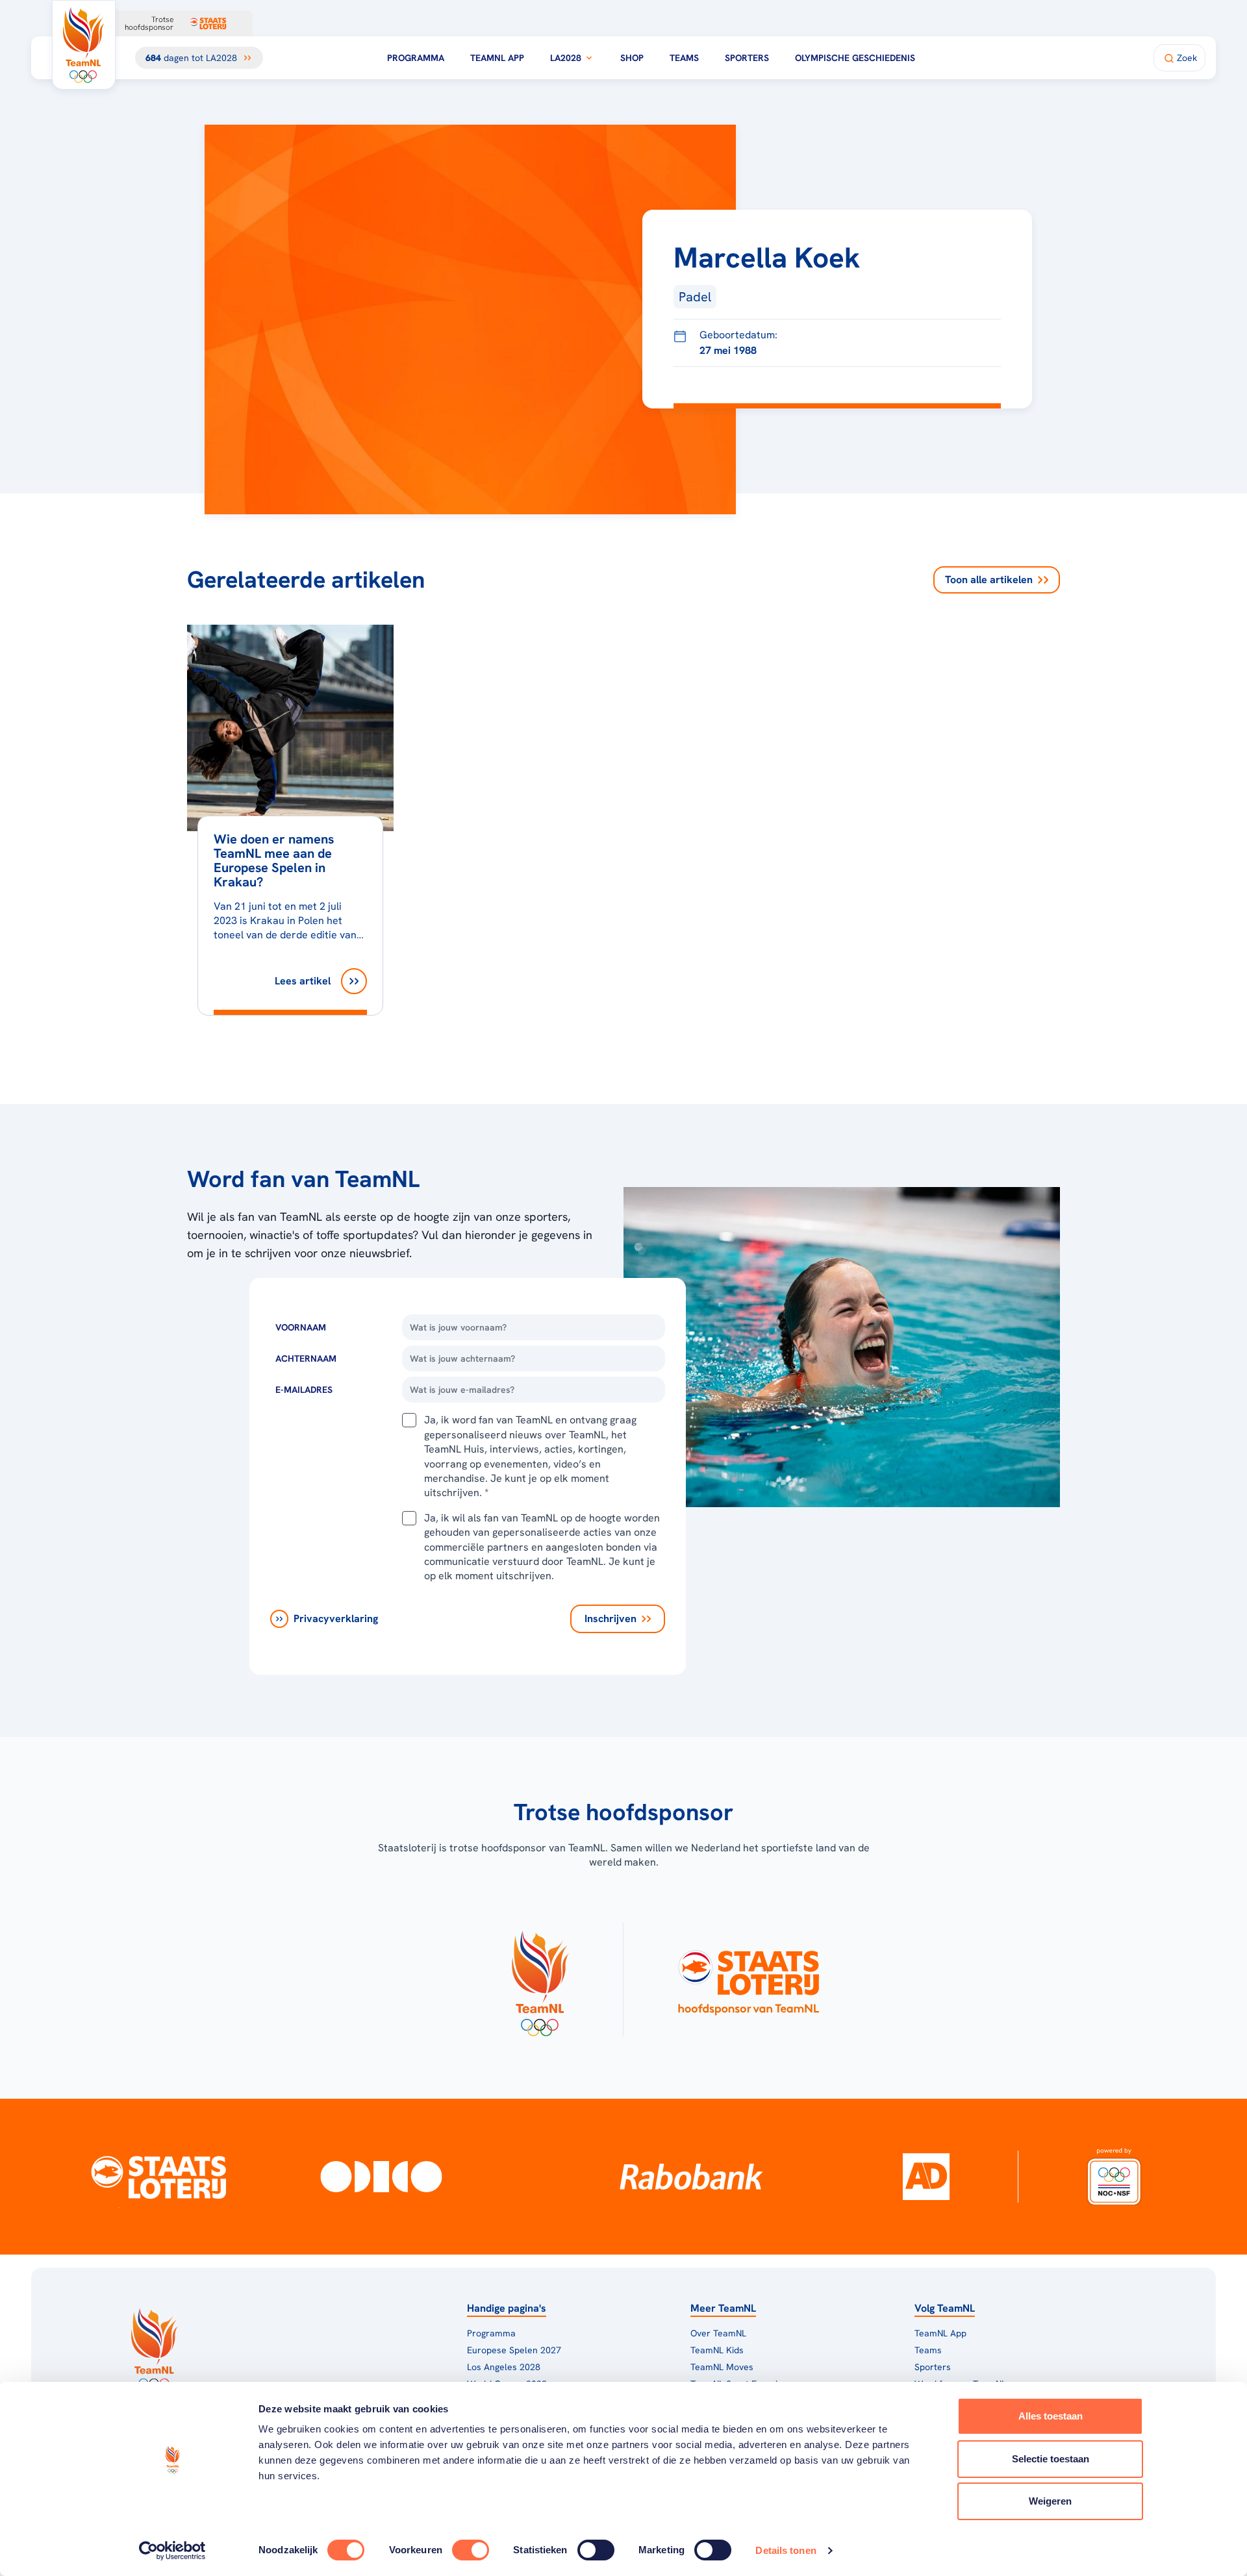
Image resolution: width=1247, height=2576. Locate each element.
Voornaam (301, 1327)
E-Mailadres (304, 1390)
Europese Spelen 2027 (514, 2350)
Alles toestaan (1051, 2416)
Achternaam (306, 1358)
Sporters (747, 58)
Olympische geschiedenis (855, 58)
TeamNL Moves (722, 2367)
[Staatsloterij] (158, 2177)
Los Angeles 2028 (504, 2367)
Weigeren (1050, 2501)
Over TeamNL (718, 2333)
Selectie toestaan (1051, 2459)
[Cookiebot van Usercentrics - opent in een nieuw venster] (172, 2551)
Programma (416, 58)
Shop (632, 58)
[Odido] (382, 2177)
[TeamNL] (539, 1979)
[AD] (926, 2177)
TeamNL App (497, 58)
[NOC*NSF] (1115, 2177)
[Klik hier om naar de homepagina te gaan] (84, 45)
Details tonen (786, 2550)
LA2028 (566, 58)
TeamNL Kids (717, 2350)
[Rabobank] (691, 2177)
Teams (684, 58)
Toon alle (989, 580)
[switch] (471, 2550)
